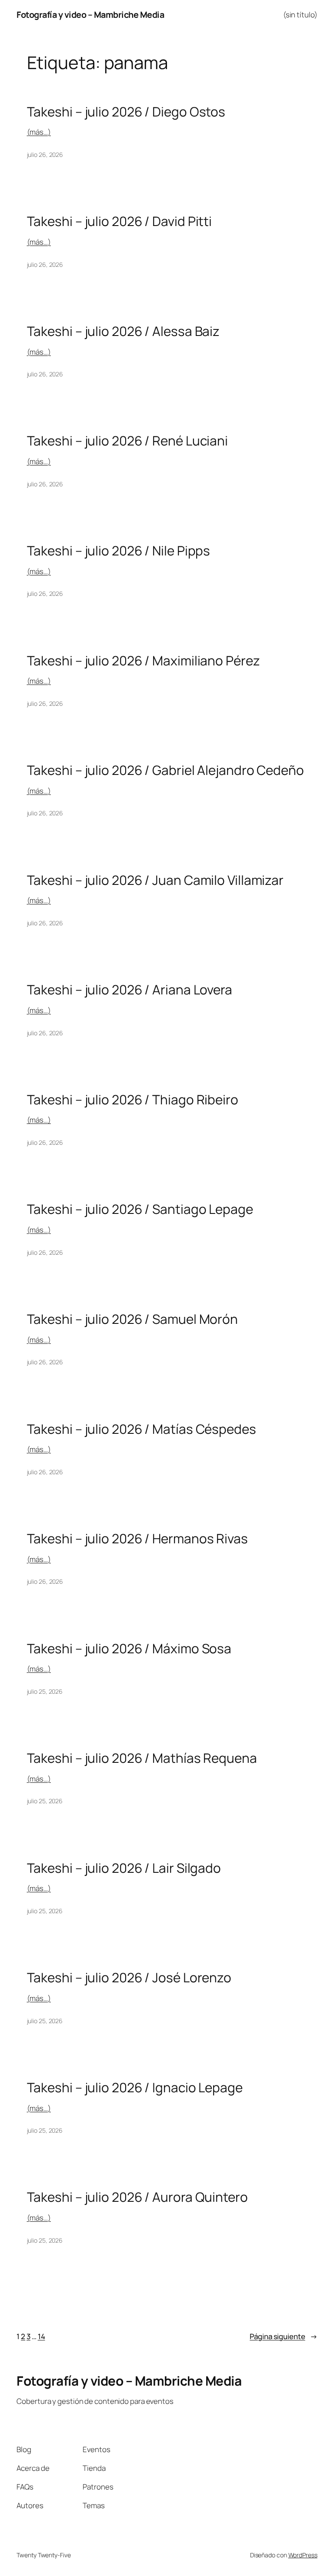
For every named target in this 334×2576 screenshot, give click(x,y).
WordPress (303, 2555)
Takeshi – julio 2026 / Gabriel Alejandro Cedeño (165, 770)
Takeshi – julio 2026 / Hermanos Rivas (137, 1538)
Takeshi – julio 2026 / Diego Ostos (126, 111)
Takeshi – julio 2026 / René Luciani (128, 440)
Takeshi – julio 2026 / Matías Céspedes (142, 1429)
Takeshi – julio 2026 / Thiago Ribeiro (133, 1099)
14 (42, 2336)
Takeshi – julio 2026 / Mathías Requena (142, 1758)
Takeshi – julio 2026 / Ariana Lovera (130, 989)
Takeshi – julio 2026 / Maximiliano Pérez (144, 660)
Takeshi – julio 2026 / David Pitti (120, 221)
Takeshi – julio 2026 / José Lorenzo (129, 1977)
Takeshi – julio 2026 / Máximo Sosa (129, 1648)
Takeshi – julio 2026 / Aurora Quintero (137, 2197)
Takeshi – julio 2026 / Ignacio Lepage (135, 2087)
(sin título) (300, 15)
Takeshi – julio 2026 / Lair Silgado (124, 1868)
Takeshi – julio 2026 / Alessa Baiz (124, 331)
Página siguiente (283, 2336)
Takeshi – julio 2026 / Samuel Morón (133, 1319)
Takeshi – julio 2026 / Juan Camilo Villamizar (155, 880)
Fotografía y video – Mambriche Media (90, 15)
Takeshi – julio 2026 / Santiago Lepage (140, 1209)
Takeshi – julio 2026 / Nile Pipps (119, 550)
